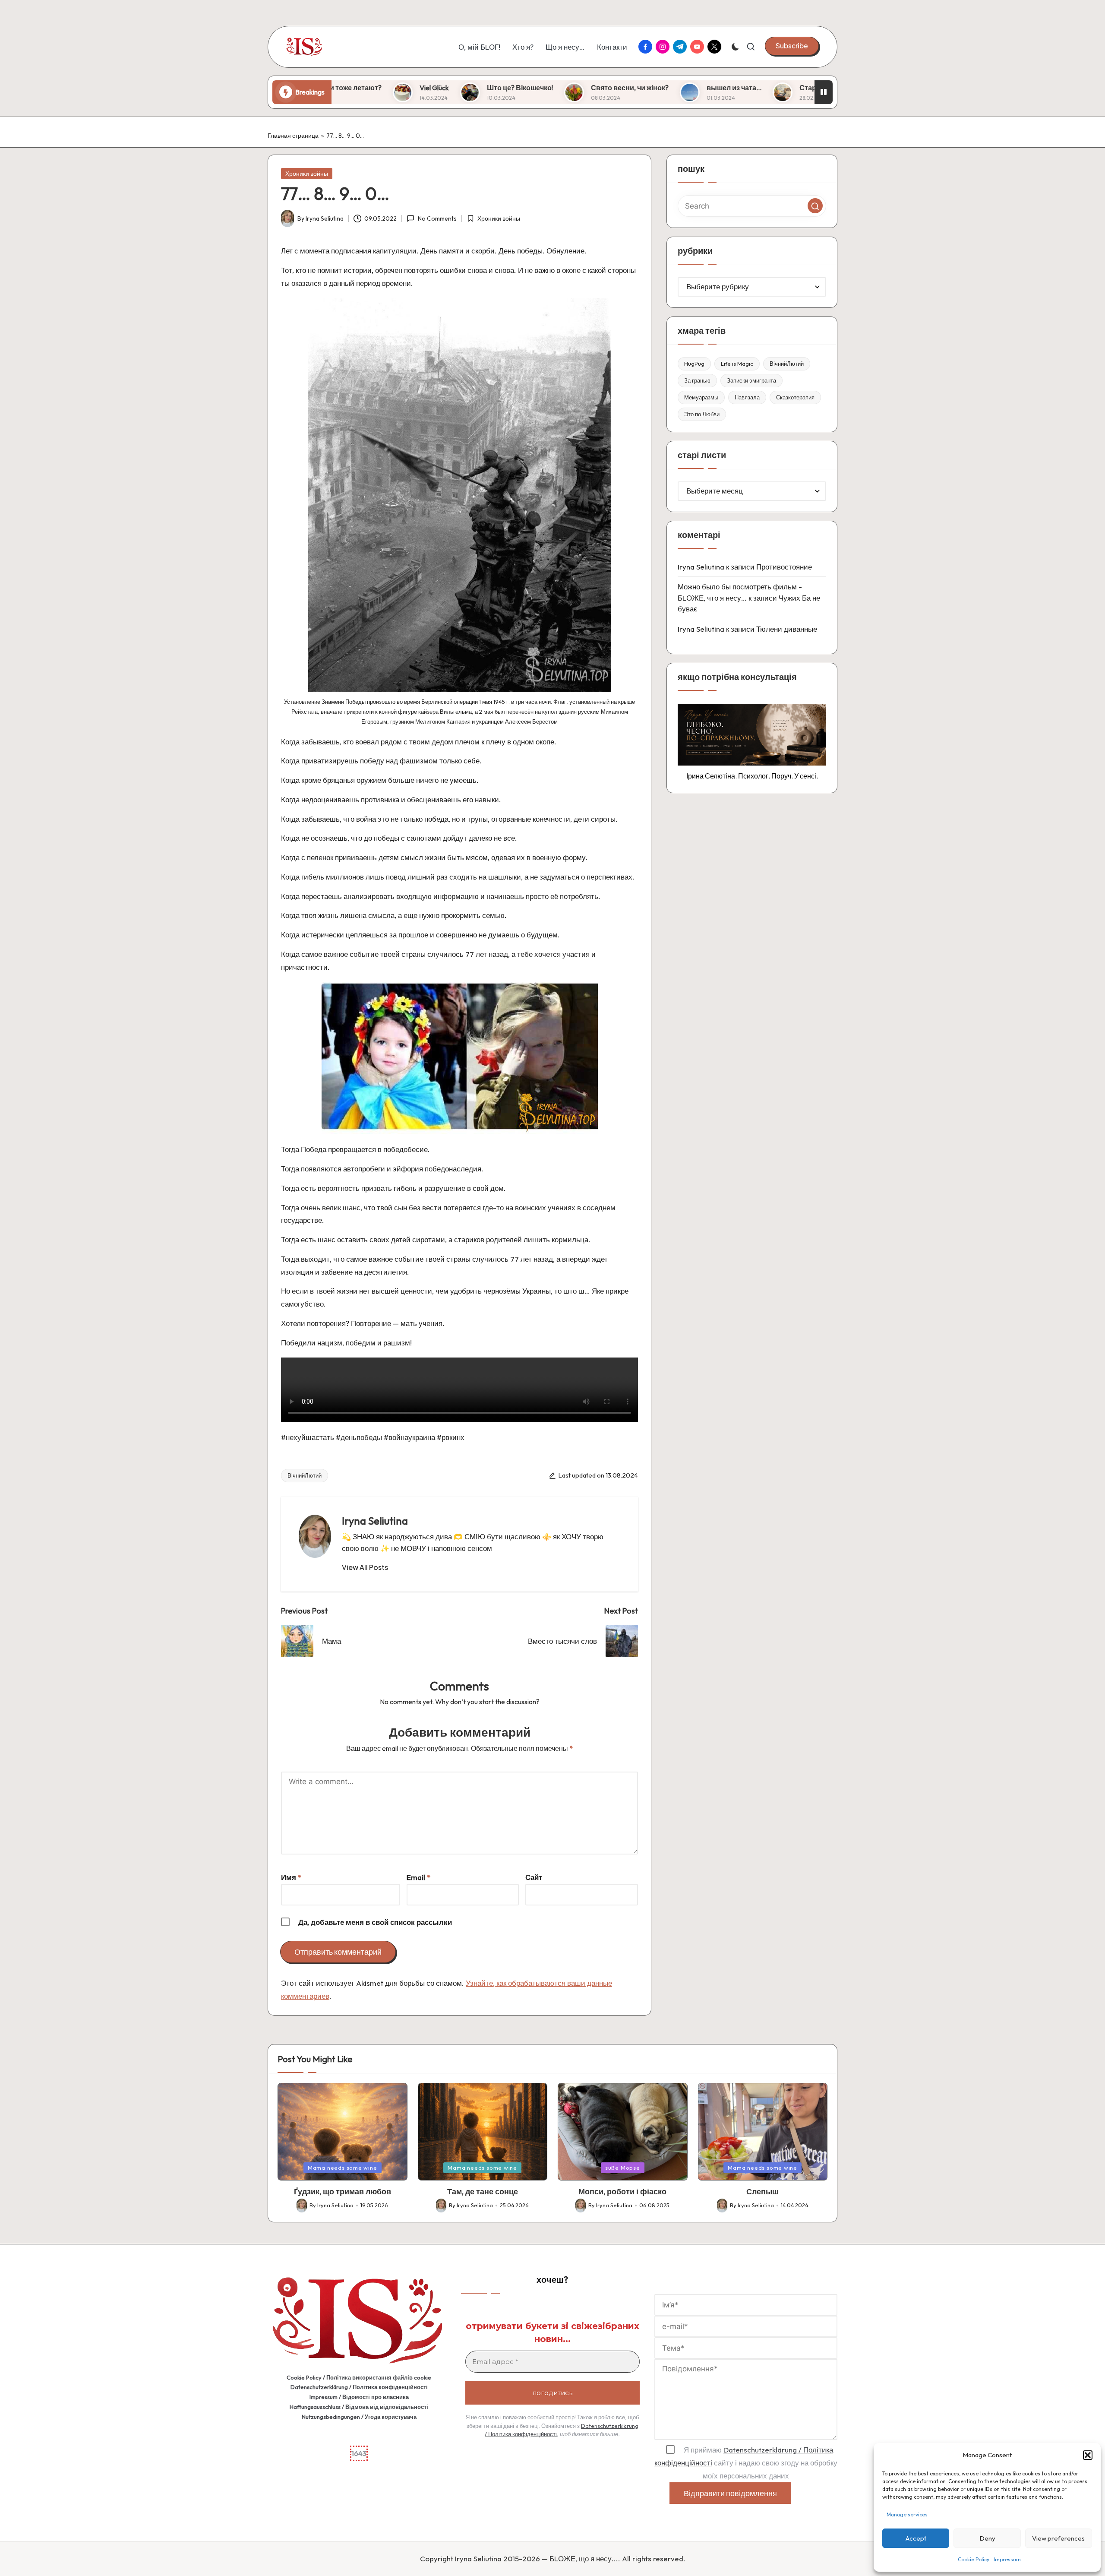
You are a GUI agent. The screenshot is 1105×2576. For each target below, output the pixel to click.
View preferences (1058, 2538)
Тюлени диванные (787, 629)
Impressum (1007, 2559)
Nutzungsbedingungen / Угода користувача (359, 2417)
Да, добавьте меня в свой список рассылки (374, 1922)
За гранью (697, 380)
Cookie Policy (974, 2559)
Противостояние (784, 567)
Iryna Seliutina (375, 1521)
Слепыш (762, 2191)
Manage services (907, 2514)
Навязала (747, 397)
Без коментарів (810, 88)
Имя (291, 1877)
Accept (916, 2538)
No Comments (437, 218)
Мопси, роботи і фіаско (622, 2191)
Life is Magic (737, 364)
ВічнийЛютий (305, 1475)
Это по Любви (702, 414)
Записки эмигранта (751, 380)
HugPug (694, 364)
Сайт (534, 1877)
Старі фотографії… (632, 88)
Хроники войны (307, 174)
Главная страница (293, 136)
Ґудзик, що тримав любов (343, 2191)
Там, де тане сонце (483, 2191)
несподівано (724, 88)
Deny (987, 2538)
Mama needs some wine (343, 2168)
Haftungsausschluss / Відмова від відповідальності (359, 2407)
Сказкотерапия (795, 397)
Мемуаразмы (701, 397)
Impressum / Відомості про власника (359, 2397)
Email (418, 1877)
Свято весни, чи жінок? (430, 88)
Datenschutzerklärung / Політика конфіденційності (359, 2387)
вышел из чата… (534, 88)
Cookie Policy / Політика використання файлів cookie (359, 2377)
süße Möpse (623, 2168)
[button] (1088, 2455)
